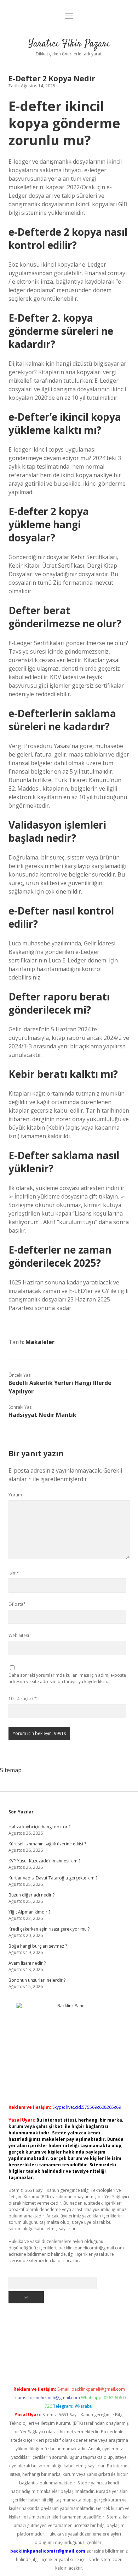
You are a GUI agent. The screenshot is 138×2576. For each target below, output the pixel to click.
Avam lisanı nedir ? (27, 1963)
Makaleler (40, 1342)
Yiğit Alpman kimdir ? (29, 1912)
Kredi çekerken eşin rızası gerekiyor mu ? (49, 1929)
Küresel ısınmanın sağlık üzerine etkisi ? (47, 1844)
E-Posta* (17, 1604)
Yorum (15, 1495)
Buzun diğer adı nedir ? (31, 1895)
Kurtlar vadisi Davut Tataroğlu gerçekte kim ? (53, 1878)
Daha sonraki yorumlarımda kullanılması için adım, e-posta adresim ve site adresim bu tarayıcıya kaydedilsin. (67, 1678)
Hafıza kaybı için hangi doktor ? (39, 1827)
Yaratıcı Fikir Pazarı (69, 44)
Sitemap (11, 1770)
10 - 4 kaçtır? (23, 1699)
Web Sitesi (19, 1635)
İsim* (14, 1573)
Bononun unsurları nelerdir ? (37, 1980)
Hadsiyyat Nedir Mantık (42, 1415)
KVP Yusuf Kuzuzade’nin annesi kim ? (44, 1861)
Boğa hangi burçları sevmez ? (38, 1946)
